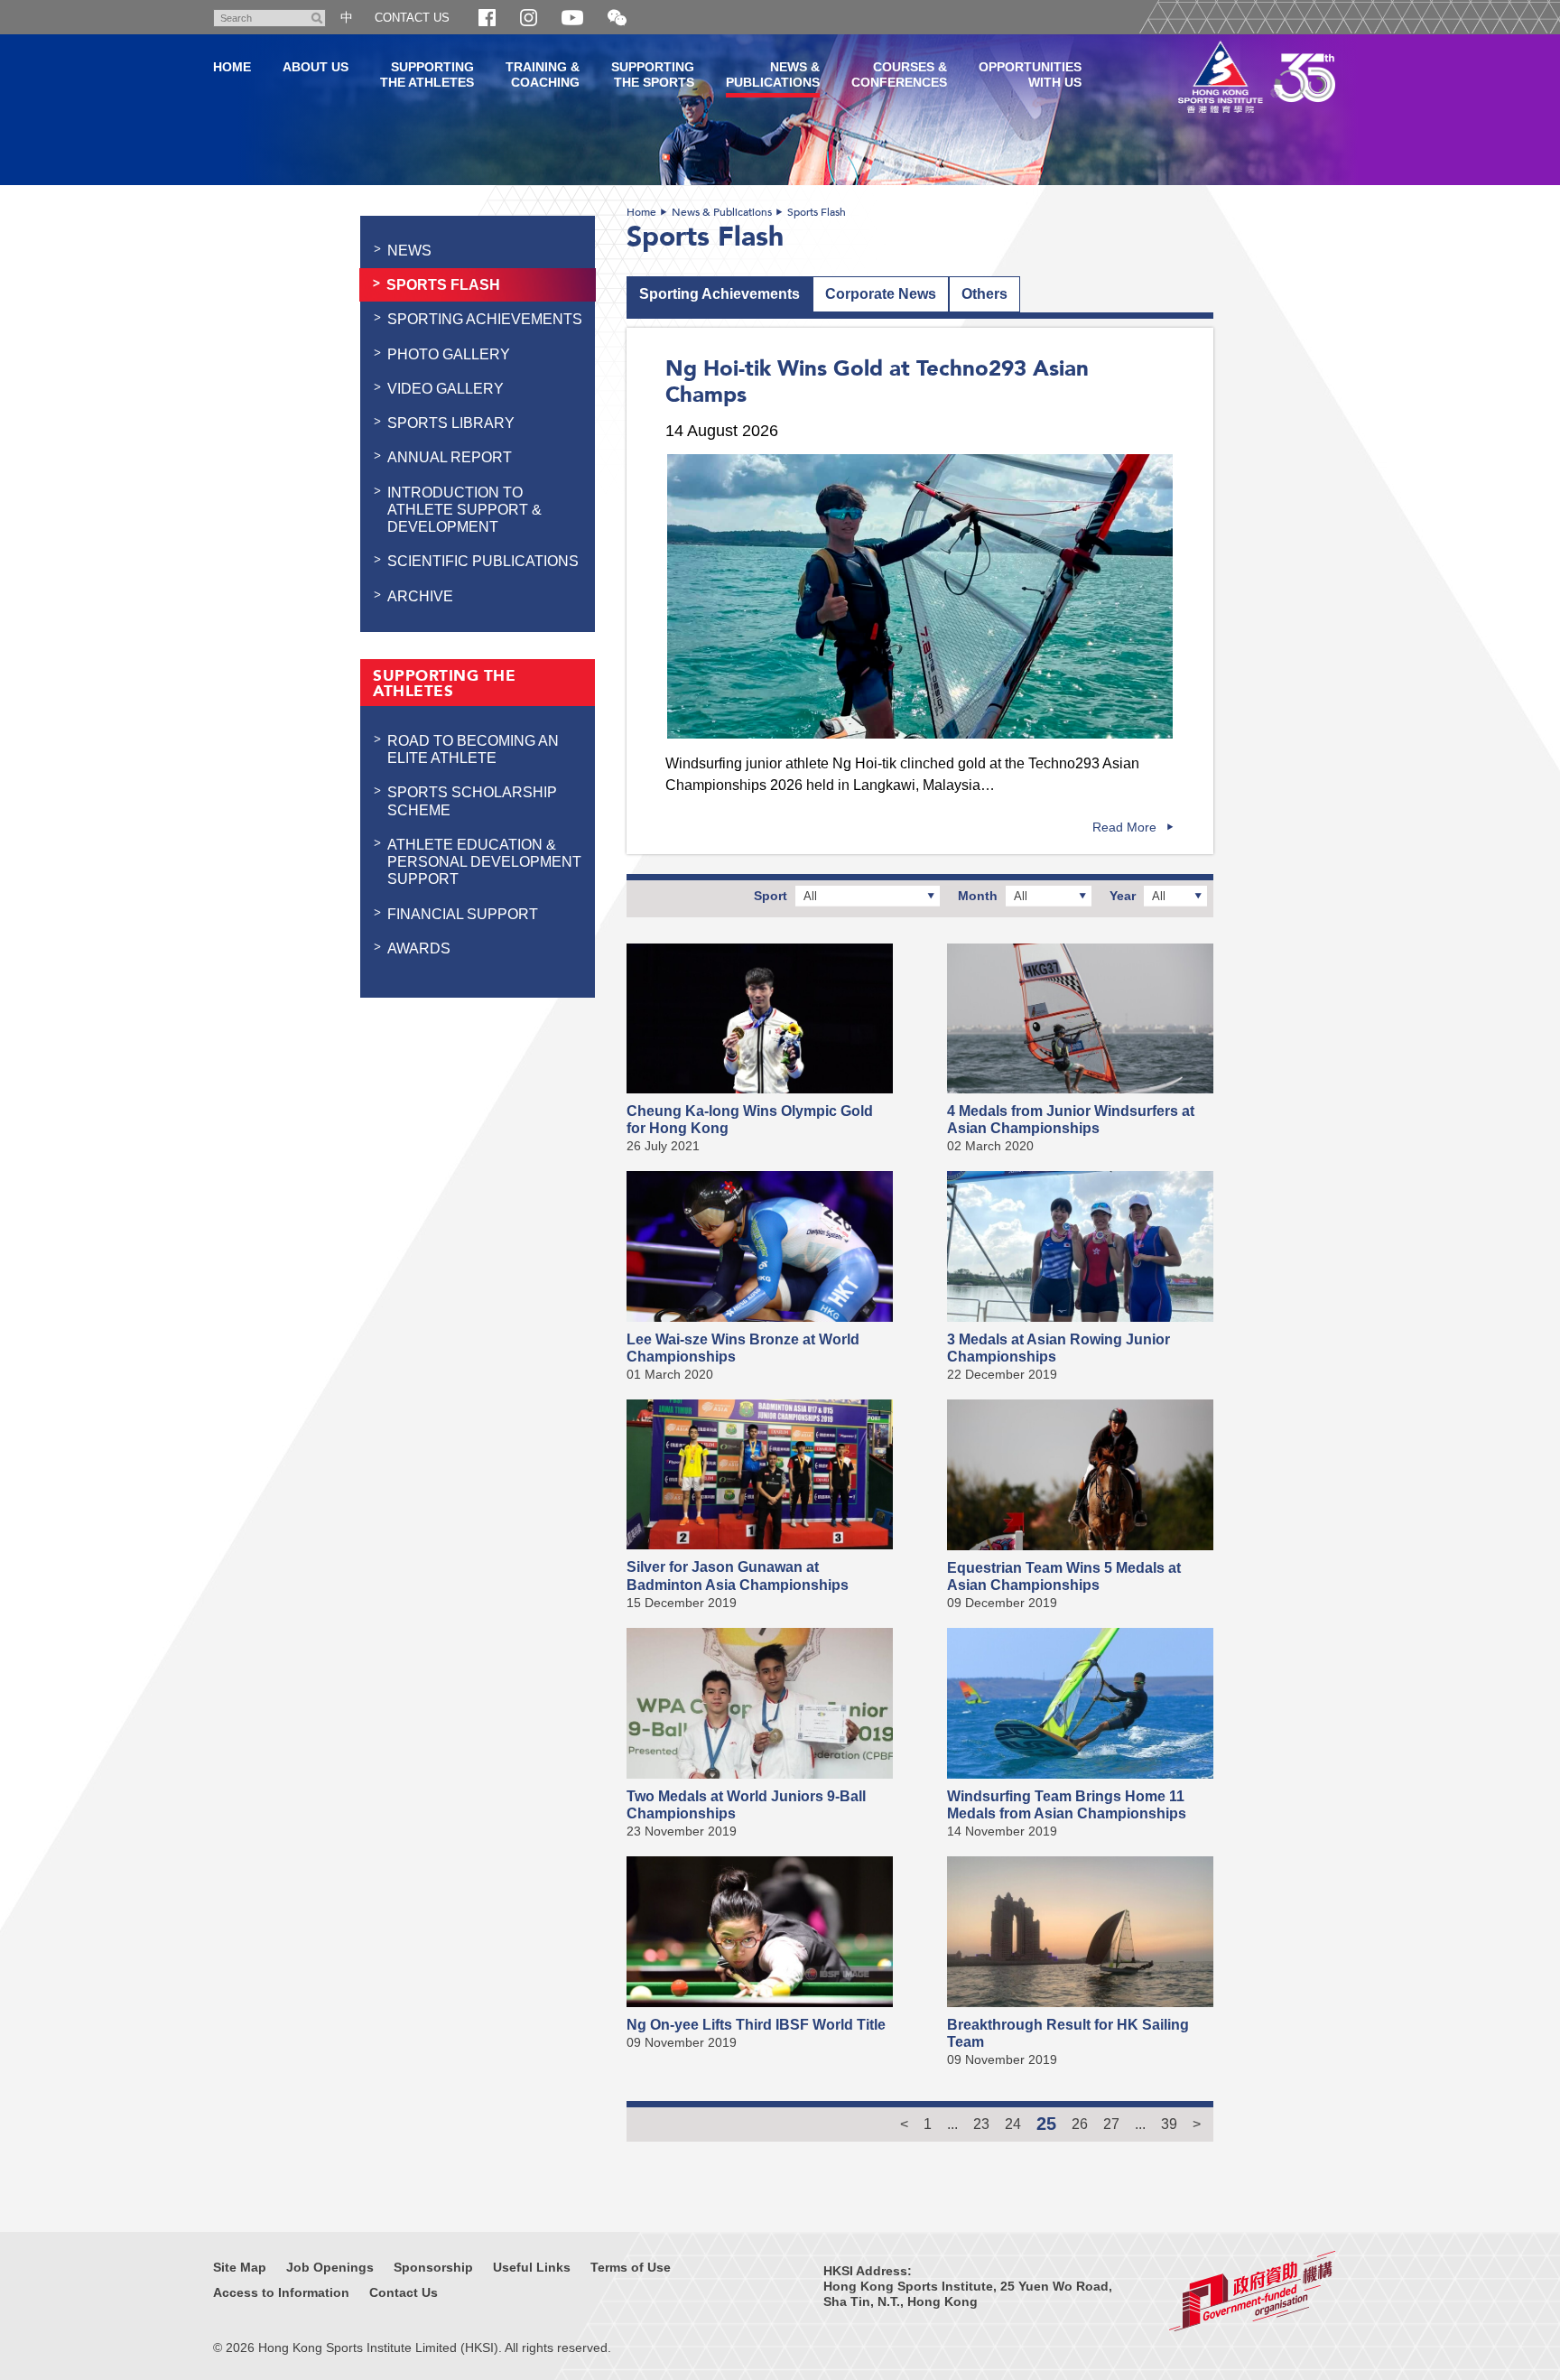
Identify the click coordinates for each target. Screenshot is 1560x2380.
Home (641, 212)
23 (981, 2124)
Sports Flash (817, 212)
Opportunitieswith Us (1030, 74)
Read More (1124, 827)
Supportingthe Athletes (427, 74)
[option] (920, 596)
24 (1013, 2124)
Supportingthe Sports (653, 74)
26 (1080, 2124)
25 (1046, 2124)
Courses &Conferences (899, 74)
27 (1111, 2124)
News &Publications (773, 74)
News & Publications (722, 212)
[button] (617, 19)
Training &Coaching (543, 74)
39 (1169, 2124)
